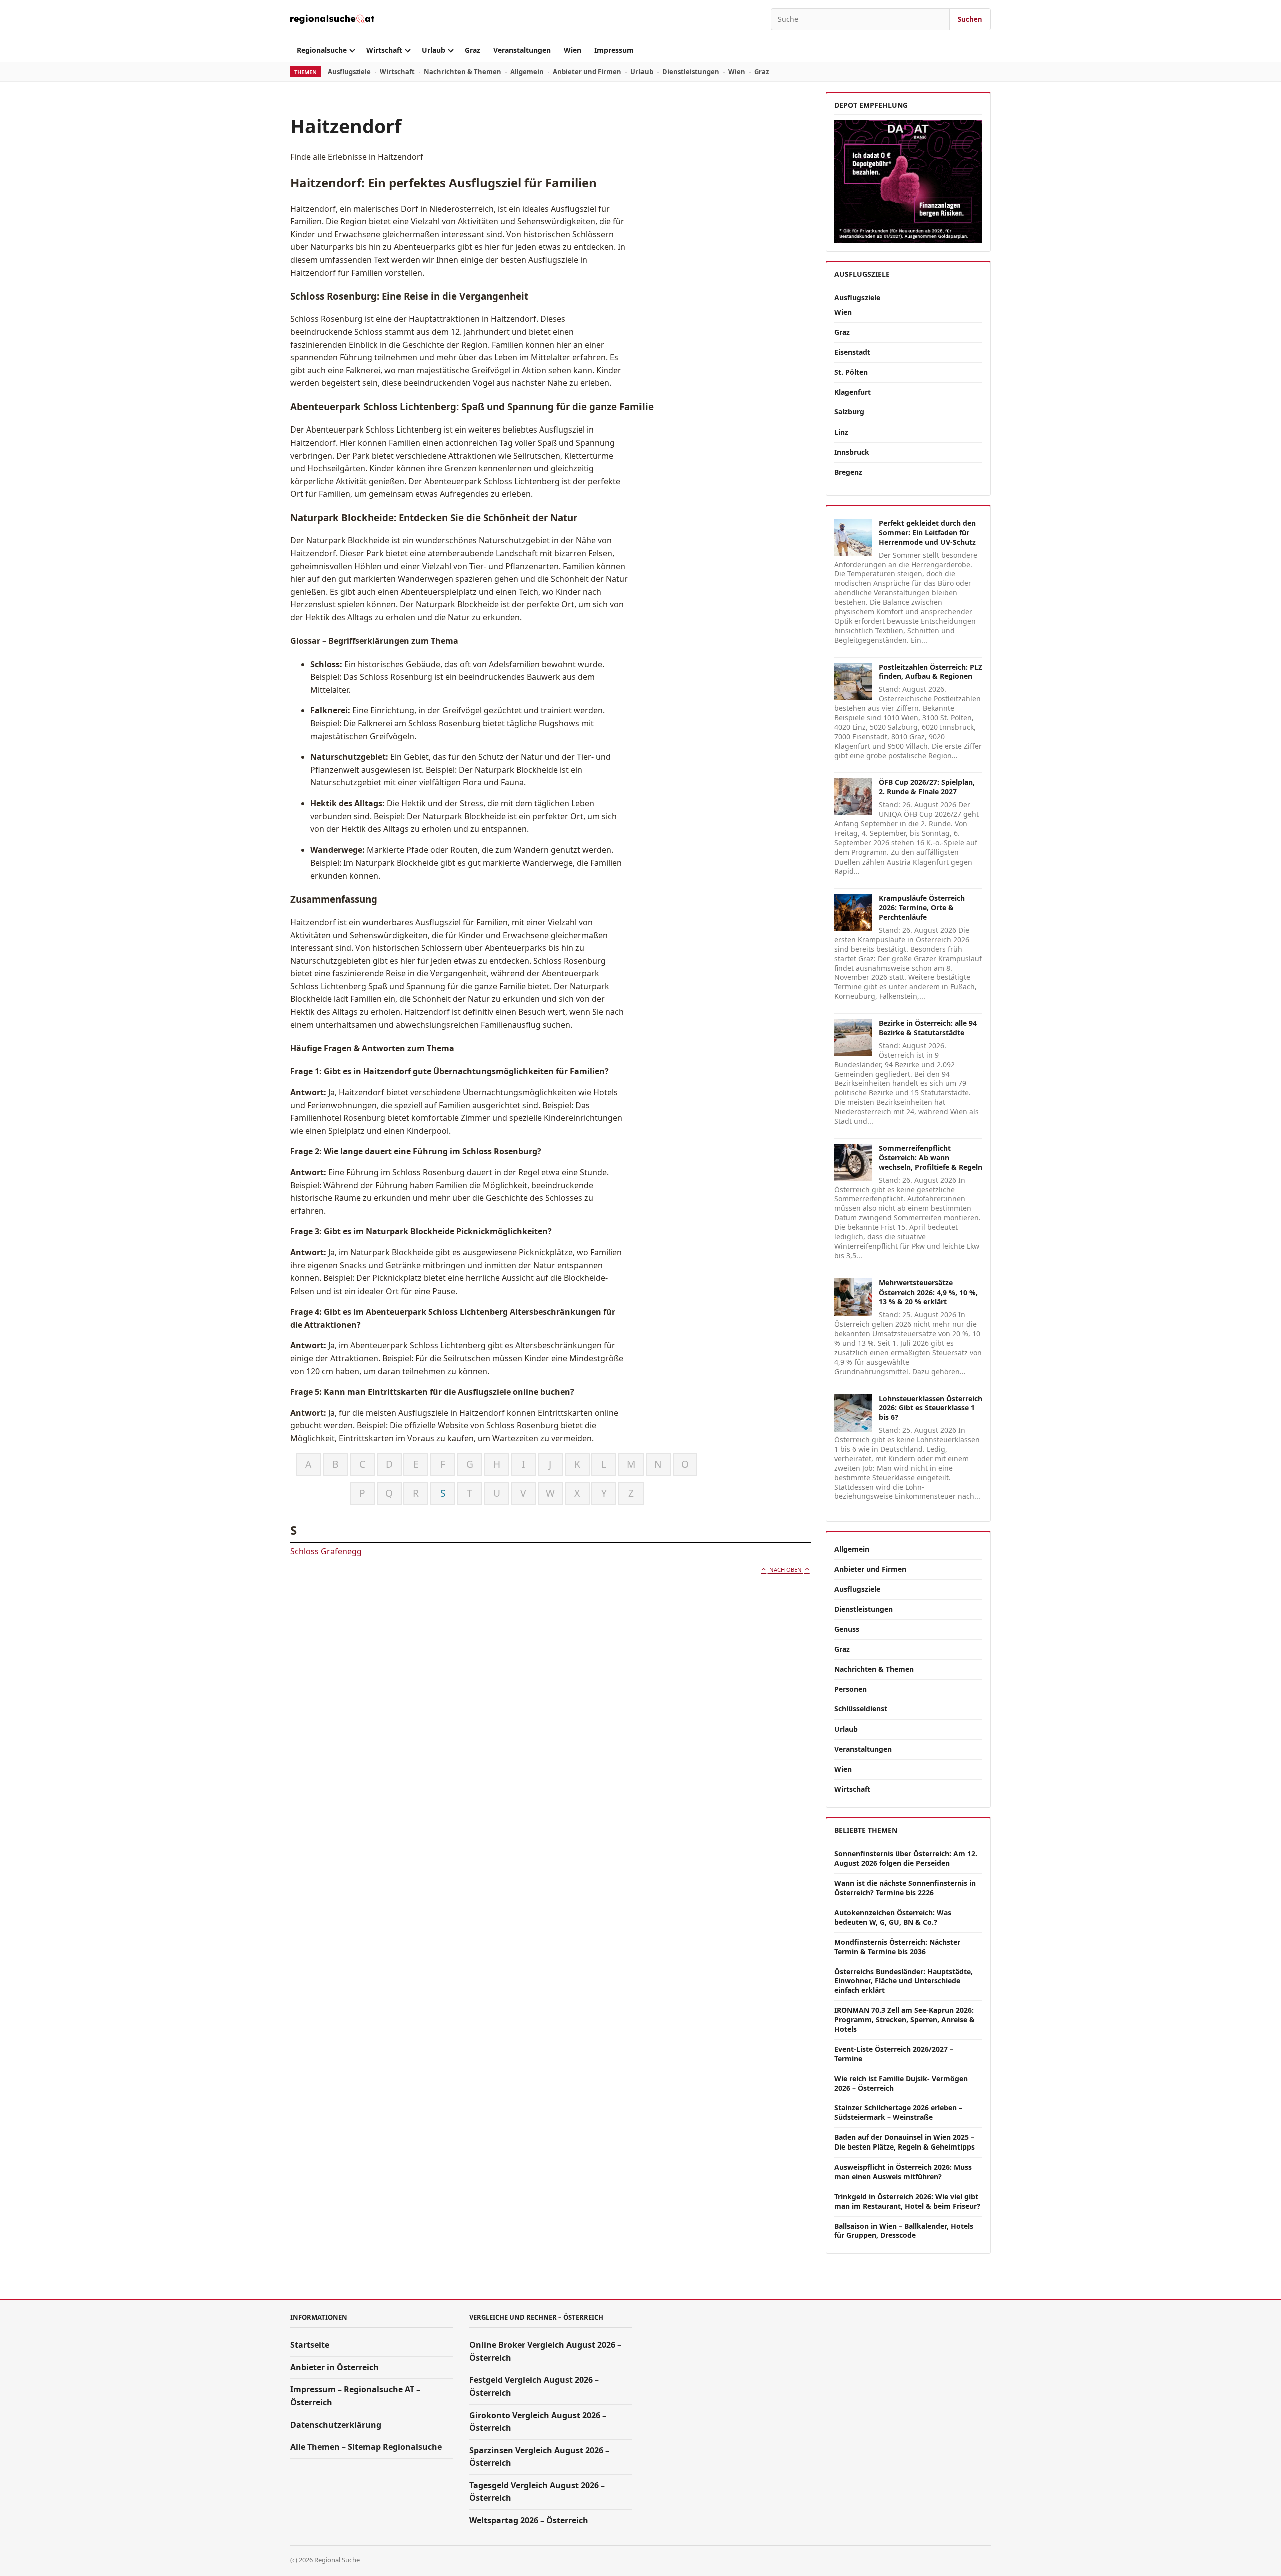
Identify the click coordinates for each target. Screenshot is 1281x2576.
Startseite (310, 2345)
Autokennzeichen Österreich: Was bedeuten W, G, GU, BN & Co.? (893, 1917)
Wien (573, 50)
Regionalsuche (322, 50)
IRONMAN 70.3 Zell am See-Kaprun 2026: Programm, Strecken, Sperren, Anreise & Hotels (904, 2020)
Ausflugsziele (349, 72)
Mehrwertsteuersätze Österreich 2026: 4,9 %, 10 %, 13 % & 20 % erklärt (928, 1292)
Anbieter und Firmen (587, 72)
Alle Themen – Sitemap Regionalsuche (366, 2447)
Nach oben (785, 1570)
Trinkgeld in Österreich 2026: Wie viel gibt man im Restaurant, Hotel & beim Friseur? (907, 2201)
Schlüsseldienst (861, 1709)
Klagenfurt (852, 392)
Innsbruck (852, 452)
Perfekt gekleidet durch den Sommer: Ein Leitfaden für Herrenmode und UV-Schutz (927, 532)
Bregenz (848, 472)
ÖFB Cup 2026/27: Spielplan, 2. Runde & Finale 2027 (927, 787)
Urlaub (434, 50)
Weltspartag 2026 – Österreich (529, 2520)
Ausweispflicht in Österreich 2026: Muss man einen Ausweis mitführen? (903, 2172)
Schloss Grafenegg (327, 1551)
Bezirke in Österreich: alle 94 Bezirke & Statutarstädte (928, 1028)
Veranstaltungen (522, 50)
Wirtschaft (384, 50)
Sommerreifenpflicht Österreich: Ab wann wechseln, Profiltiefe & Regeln (930, 1158)
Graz (473, 50)
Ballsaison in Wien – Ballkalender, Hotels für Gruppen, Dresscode (904, 2231)
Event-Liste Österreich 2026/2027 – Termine (894, 2054)
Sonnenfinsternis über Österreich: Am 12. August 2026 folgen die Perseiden (906, 1858)
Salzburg (849, 412)
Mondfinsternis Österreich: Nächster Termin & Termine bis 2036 (897, 1947)
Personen (850, 1689)
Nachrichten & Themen (463, 72)
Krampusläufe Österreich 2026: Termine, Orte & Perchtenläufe (922, 907)
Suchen (970, 19)
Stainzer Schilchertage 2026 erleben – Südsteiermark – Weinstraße (898, 2112)
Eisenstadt (852, 352)
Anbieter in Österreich (335, 2367)
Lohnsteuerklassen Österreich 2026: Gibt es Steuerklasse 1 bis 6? (930, 1408)
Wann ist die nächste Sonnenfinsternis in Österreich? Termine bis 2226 (905, 1888)
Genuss (847, 1629)
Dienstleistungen (691, 72)
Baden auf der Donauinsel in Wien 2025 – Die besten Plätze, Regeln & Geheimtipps (904, 2142)
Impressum (614, 50)
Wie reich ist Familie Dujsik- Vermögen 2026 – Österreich (901, 2083)
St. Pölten (851, 372)
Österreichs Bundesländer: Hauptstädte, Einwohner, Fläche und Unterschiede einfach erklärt (903, 1981)
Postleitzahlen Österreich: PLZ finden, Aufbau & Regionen (930, 672)
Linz (841, 432)
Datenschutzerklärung (336, 2425)
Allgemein (527, 72)
